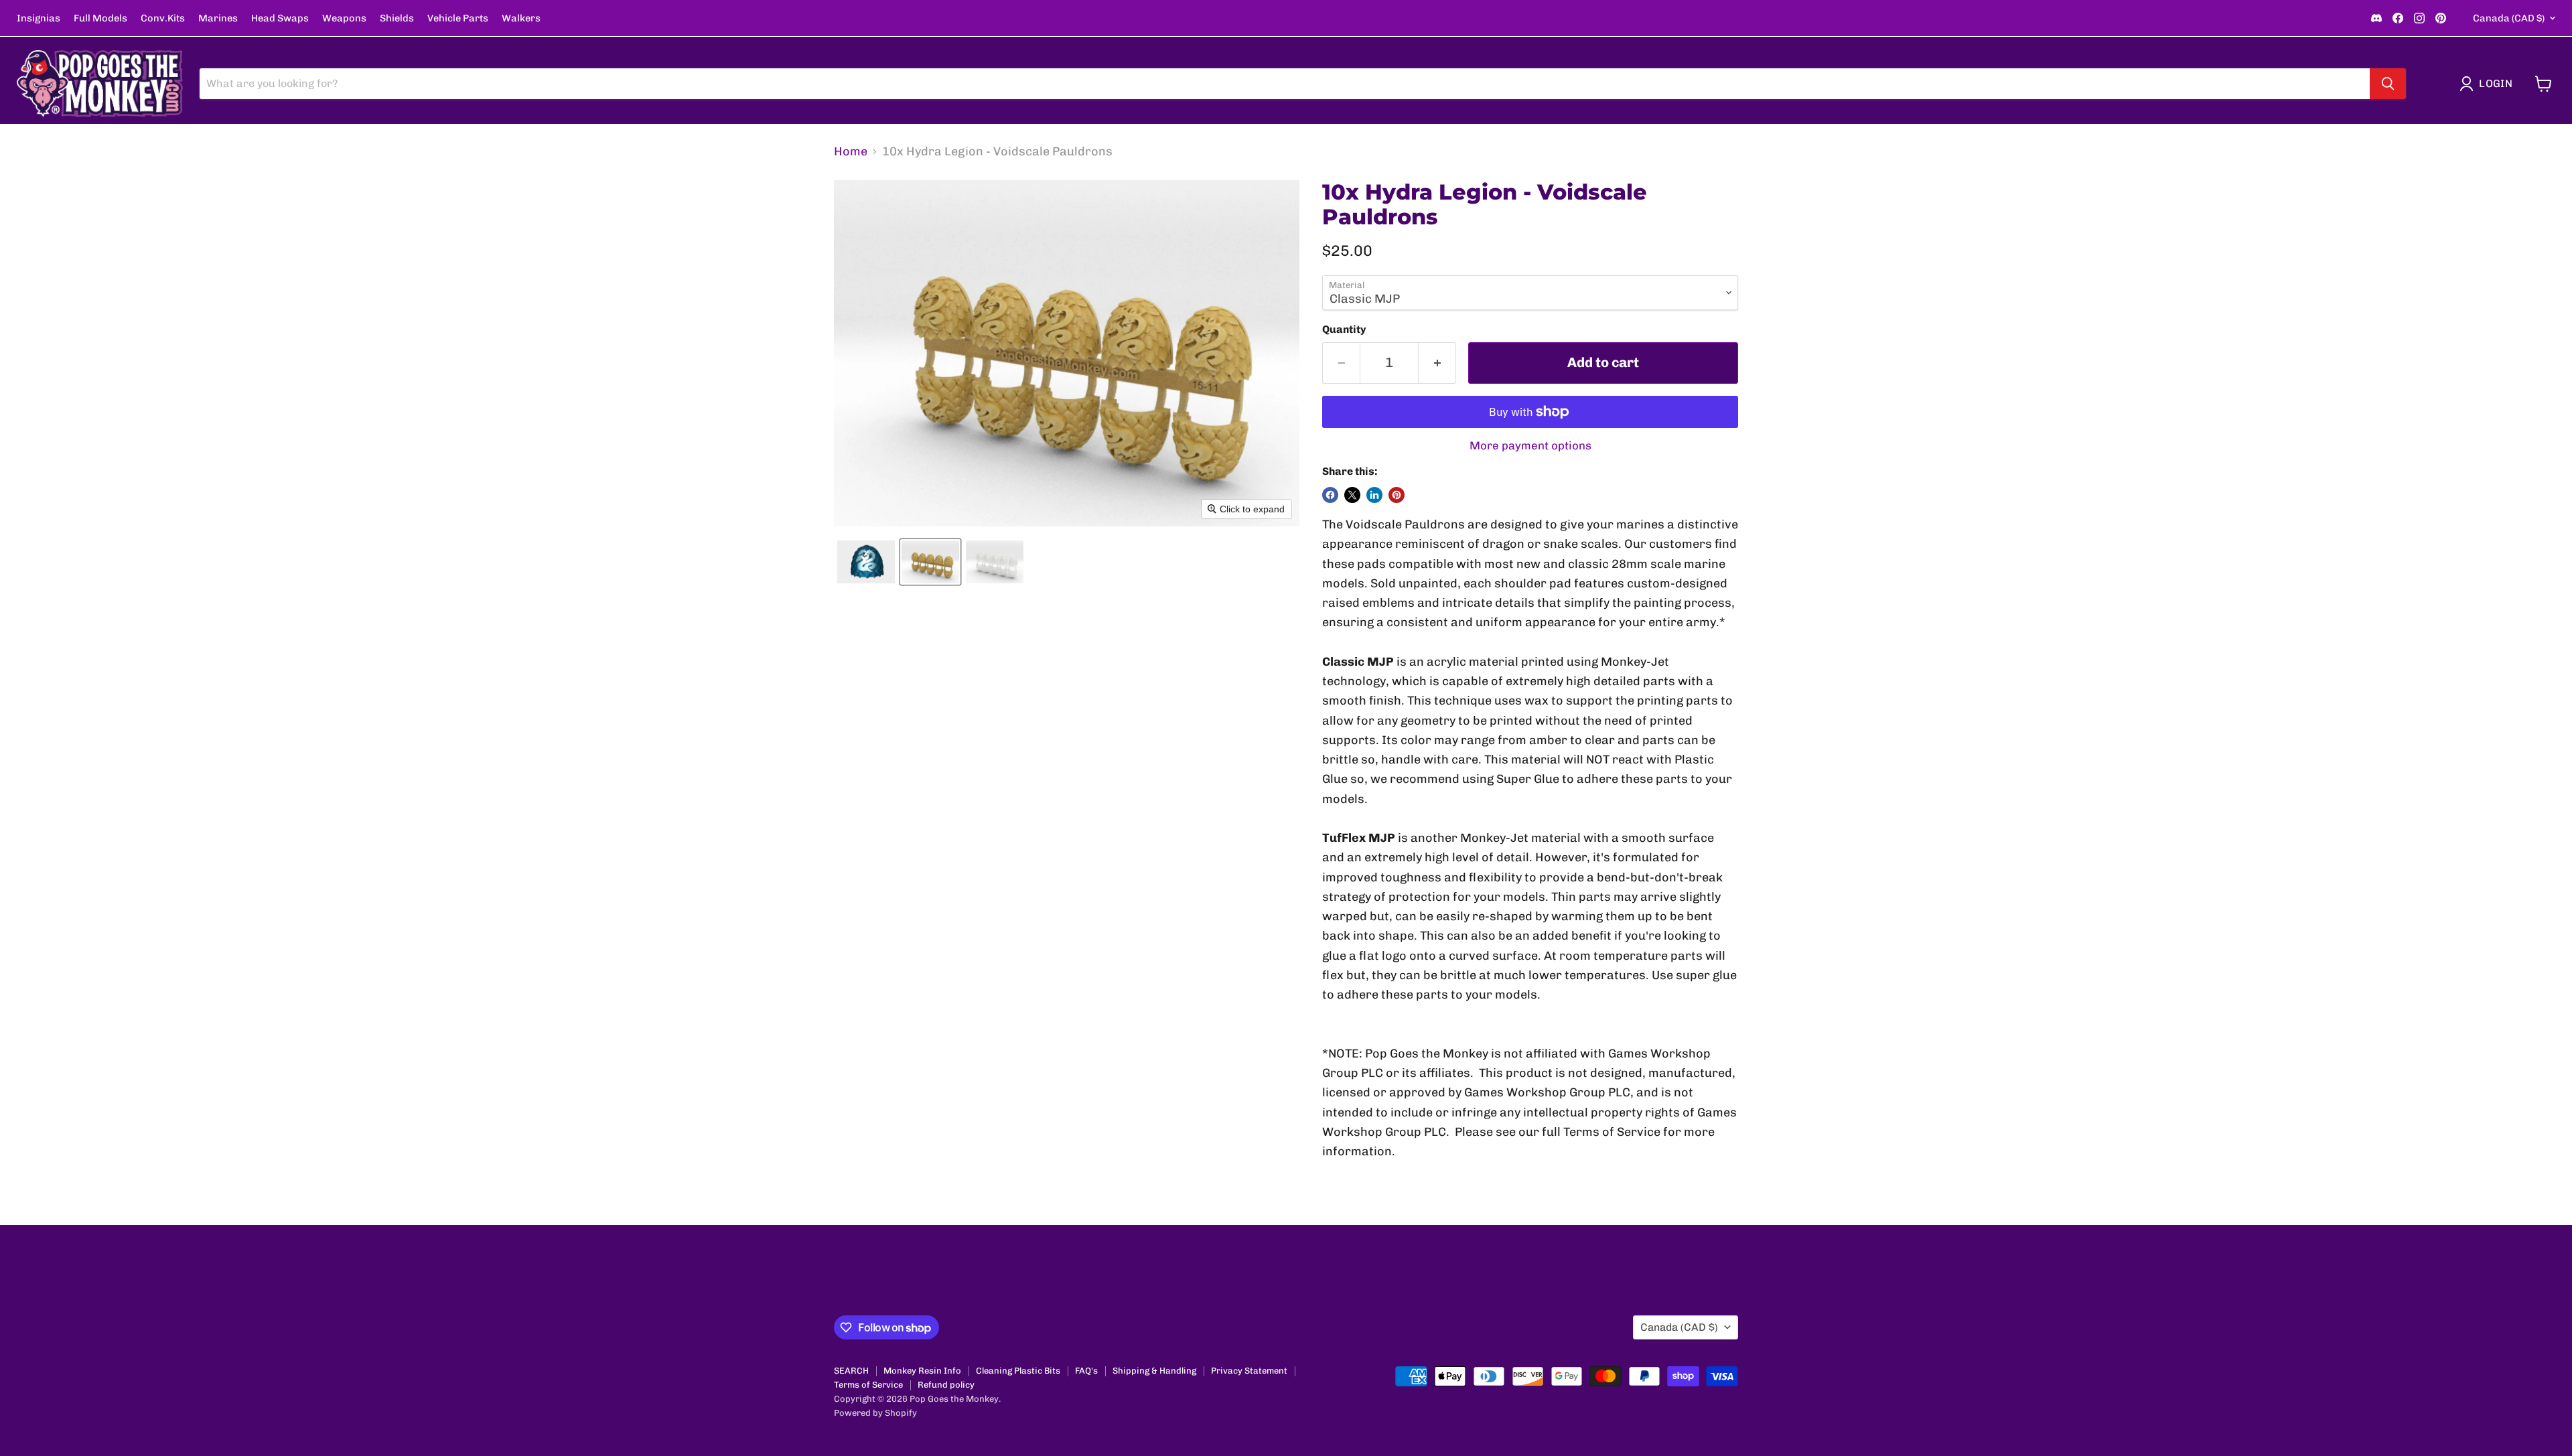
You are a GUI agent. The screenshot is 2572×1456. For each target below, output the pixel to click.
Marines (218, 18)
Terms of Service (868, 1385)
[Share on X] (1352, 495)
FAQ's (1086, 1371)
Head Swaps (280, 18)
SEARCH (851, 1371)
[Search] (2388, 84)
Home (851, 152)
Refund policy (946, 1385)
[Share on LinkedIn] (1374, 495)
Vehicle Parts (458, 18)
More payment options (1530, 446)
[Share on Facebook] (1330, 495)
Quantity (1344, 330)
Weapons (344, 18)
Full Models (100, 18)
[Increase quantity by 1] (1437, 363)
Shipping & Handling (1154, 1371)
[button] (2489, 84)
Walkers (521, 18)
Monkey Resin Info (922, 1371)
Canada (2509, 18)
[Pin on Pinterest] (1397, 495)
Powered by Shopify (875, 1413)
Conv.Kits (163, 18)
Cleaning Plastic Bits (1018, 1371)
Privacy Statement (1249, 1371)
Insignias (39, 18)
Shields (397, 18)
